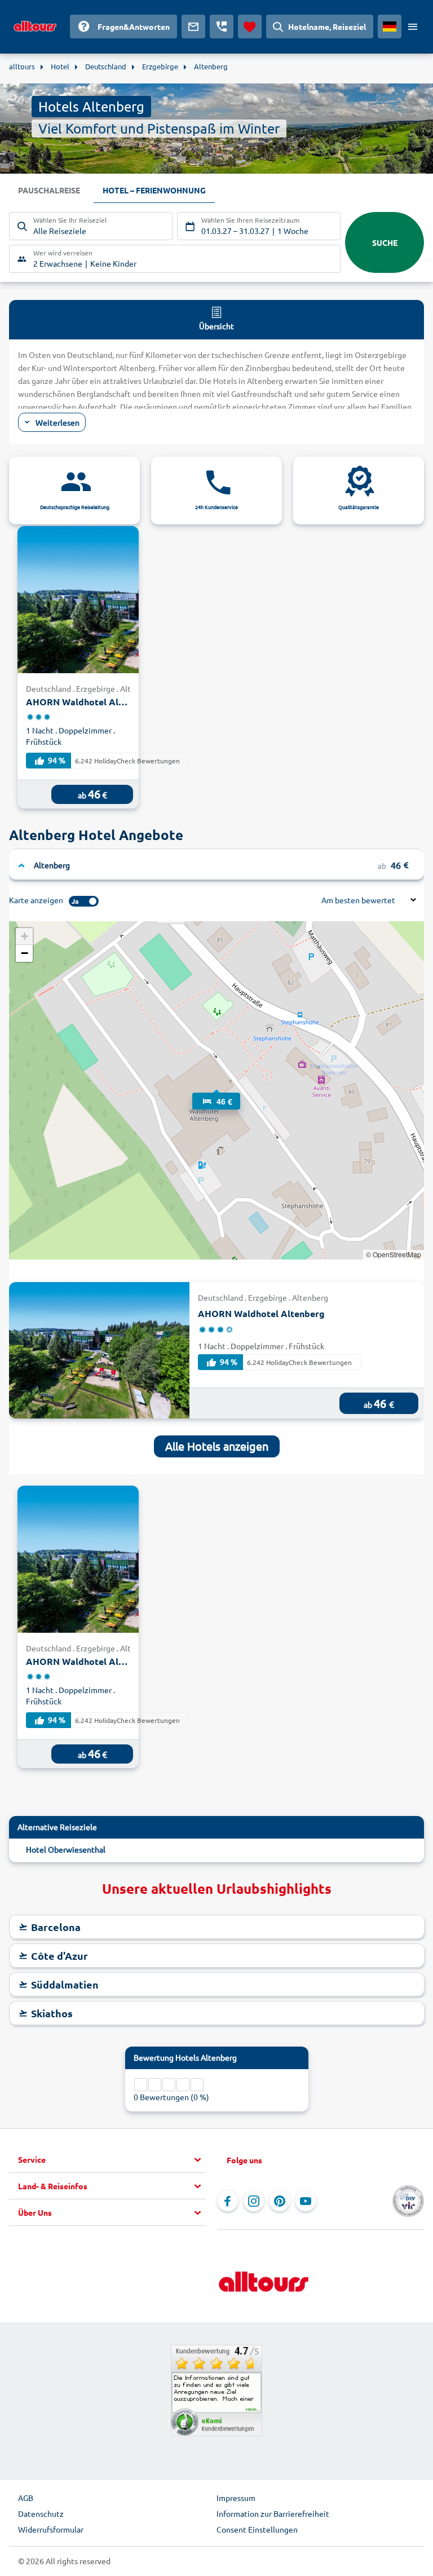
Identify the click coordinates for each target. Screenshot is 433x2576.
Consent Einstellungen (257, 2529)
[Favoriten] (250, 26)
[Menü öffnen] (413, 26)
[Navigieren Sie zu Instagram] (254, 2201)
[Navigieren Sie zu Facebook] (228, 2201)
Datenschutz (41, 2513)
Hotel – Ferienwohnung (154, 190)
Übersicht (216, 326)
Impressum (236, 2498)
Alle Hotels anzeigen (217, 1446)
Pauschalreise (49, 190)
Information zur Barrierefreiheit (273, 2513)
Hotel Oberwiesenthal (66, 1849)
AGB (26, 2498)
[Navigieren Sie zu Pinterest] (280, 2201)
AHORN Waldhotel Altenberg (78, 702)
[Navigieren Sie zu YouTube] (306, 2201)
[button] (216, 1090)
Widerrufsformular (51, 2529)
